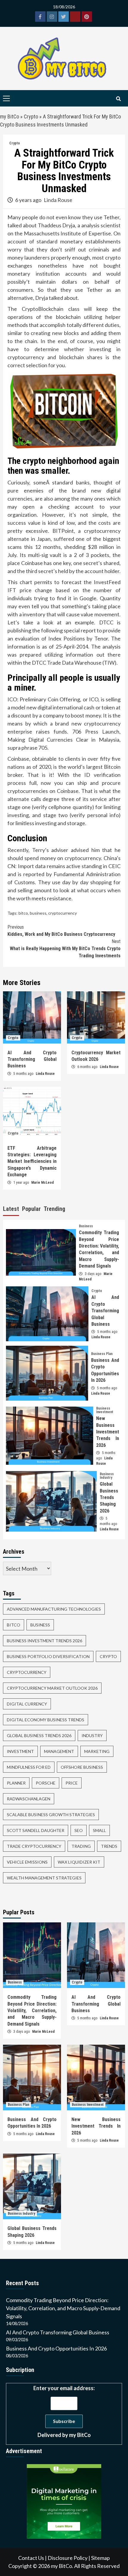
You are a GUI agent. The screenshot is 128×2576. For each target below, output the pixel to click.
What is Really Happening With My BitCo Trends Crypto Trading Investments (65, 949)
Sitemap (100, 2558)
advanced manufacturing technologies (54, 1609)
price (72, 1783)
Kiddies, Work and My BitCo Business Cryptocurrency (61, 931)
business (38, 913)
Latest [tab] (11, 1209)
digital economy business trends (46, 1720)
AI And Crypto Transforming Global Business (32, 1059)
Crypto (31, 116)
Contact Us (31, 2558)
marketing (97, 1751)
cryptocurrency (63, 913)
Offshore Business (82, 1767)
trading (81, 1846)
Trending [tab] (54, 1209)
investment (20, 1751)
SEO (79, 1830)
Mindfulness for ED (29, 1767)
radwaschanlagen (29, 1799)
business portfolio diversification (48, 1656)
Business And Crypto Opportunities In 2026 (56, 2348)
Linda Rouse (58, 200)
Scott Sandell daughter (36, 1830)
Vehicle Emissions (27, 1862)
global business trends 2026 (39, 1735)
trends (109, 1846)
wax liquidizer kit (79, 1862)
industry (92, 1735)
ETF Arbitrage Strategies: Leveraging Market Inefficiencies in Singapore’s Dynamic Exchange (32, 1162)
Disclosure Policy (68, 2558)
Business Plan (102, 1354)
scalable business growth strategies (51, 1815)
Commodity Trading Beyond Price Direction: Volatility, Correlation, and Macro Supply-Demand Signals (32, 2011)
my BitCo (10, 116)
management (59, 1751)
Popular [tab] (31, 1209)
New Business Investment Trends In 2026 (108, 1432)
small (99, 1830)
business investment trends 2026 (45, 1641)
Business (86, 1226)
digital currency (27, 1704)
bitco (23, 913)
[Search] (118, 99)
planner (16, 1783)
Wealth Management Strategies (44, 1878)
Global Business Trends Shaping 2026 (109, 1497)
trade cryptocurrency (34, 1846)
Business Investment (105, 1410)
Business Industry (107, 1476)
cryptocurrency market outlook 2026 (52, 1688)
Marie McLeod (43, 1183)
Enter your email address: (64, 2411)
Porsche (46, 1783)
